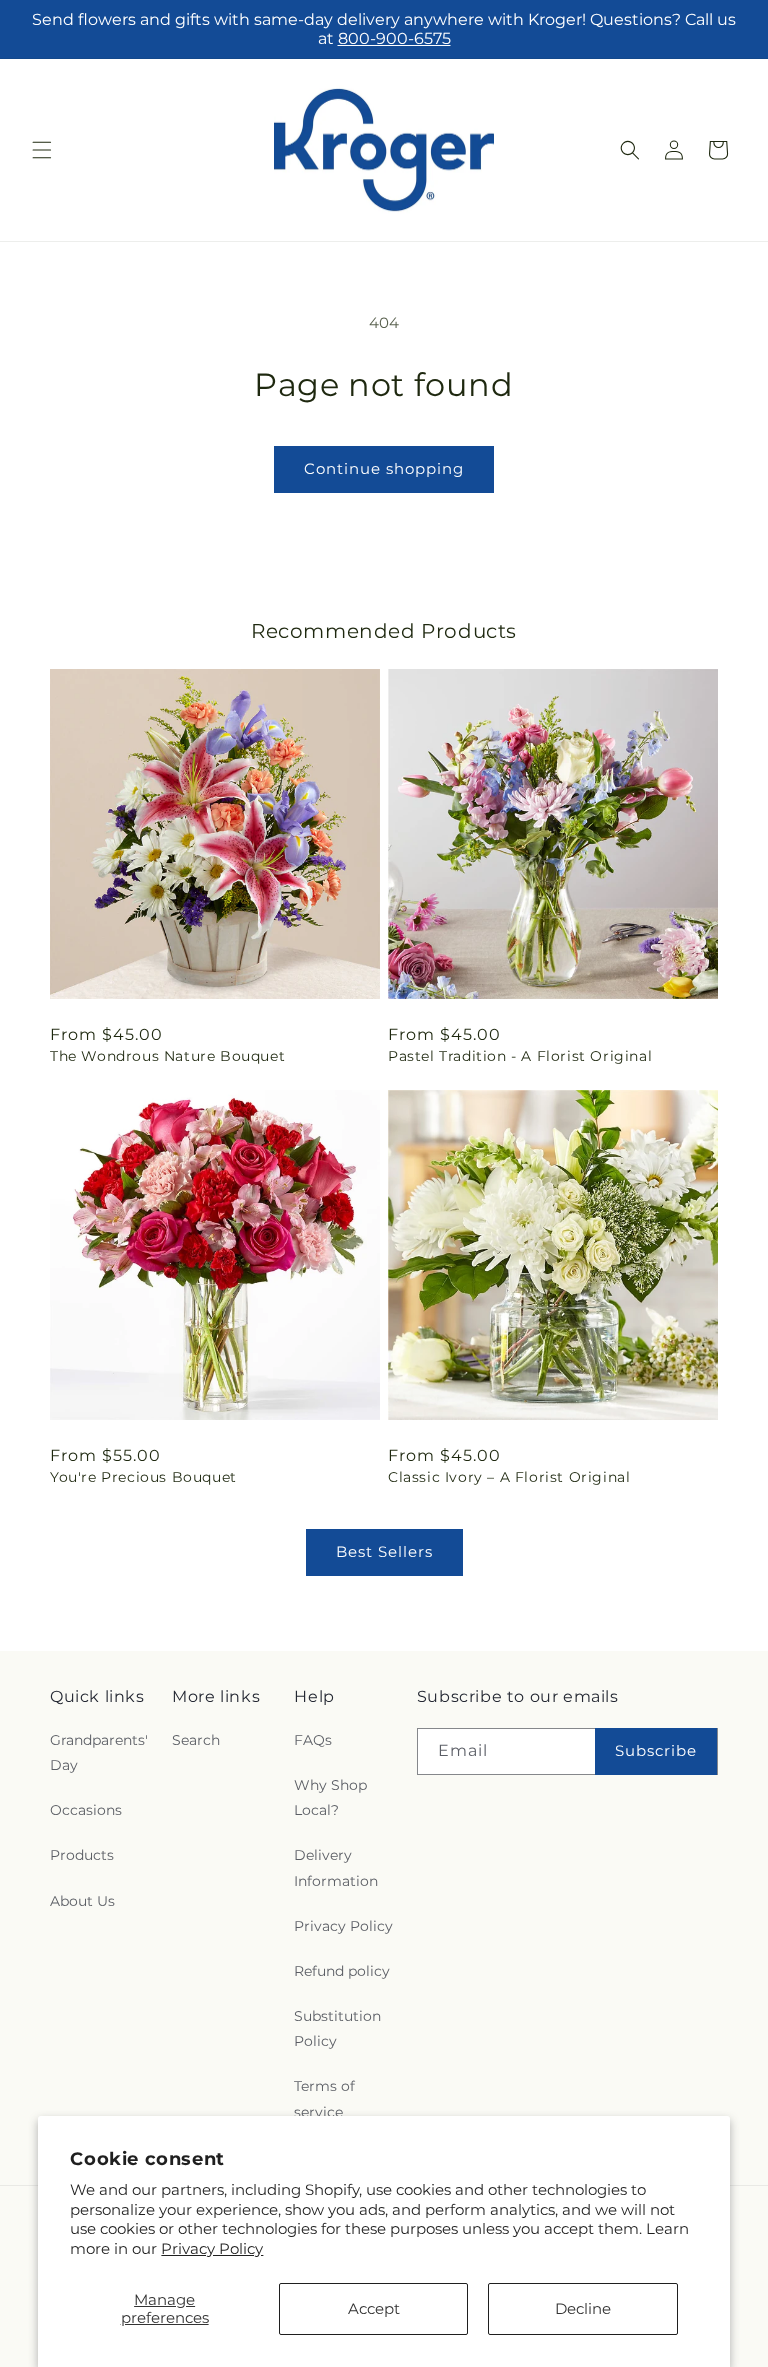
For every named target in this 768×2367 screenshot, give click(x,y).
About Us (82, 1901)
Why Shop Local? (330, 1797)
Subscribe (656, 1750)
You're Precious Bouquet (143, 1477)
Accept (374, 2308)
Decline (583, 2308)
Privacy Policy (212, 2248)
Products (82, 1855)
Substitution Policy (337, 2028)
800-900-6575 (394, 38)
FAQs (313, 1740)
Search (196, 1740)
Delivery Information (336, 1867)
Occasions (86, 1810)
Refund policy (342, 1971)
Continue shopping (384, 468)
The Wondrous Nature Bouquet (167, 1056)
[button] (42, 150)
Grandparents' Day (99, 1752)
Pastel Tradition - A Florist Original (520, 1056)
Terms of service (324, 2098)
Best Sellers (384, 1551)
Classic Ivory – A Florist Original (509, 1477)
